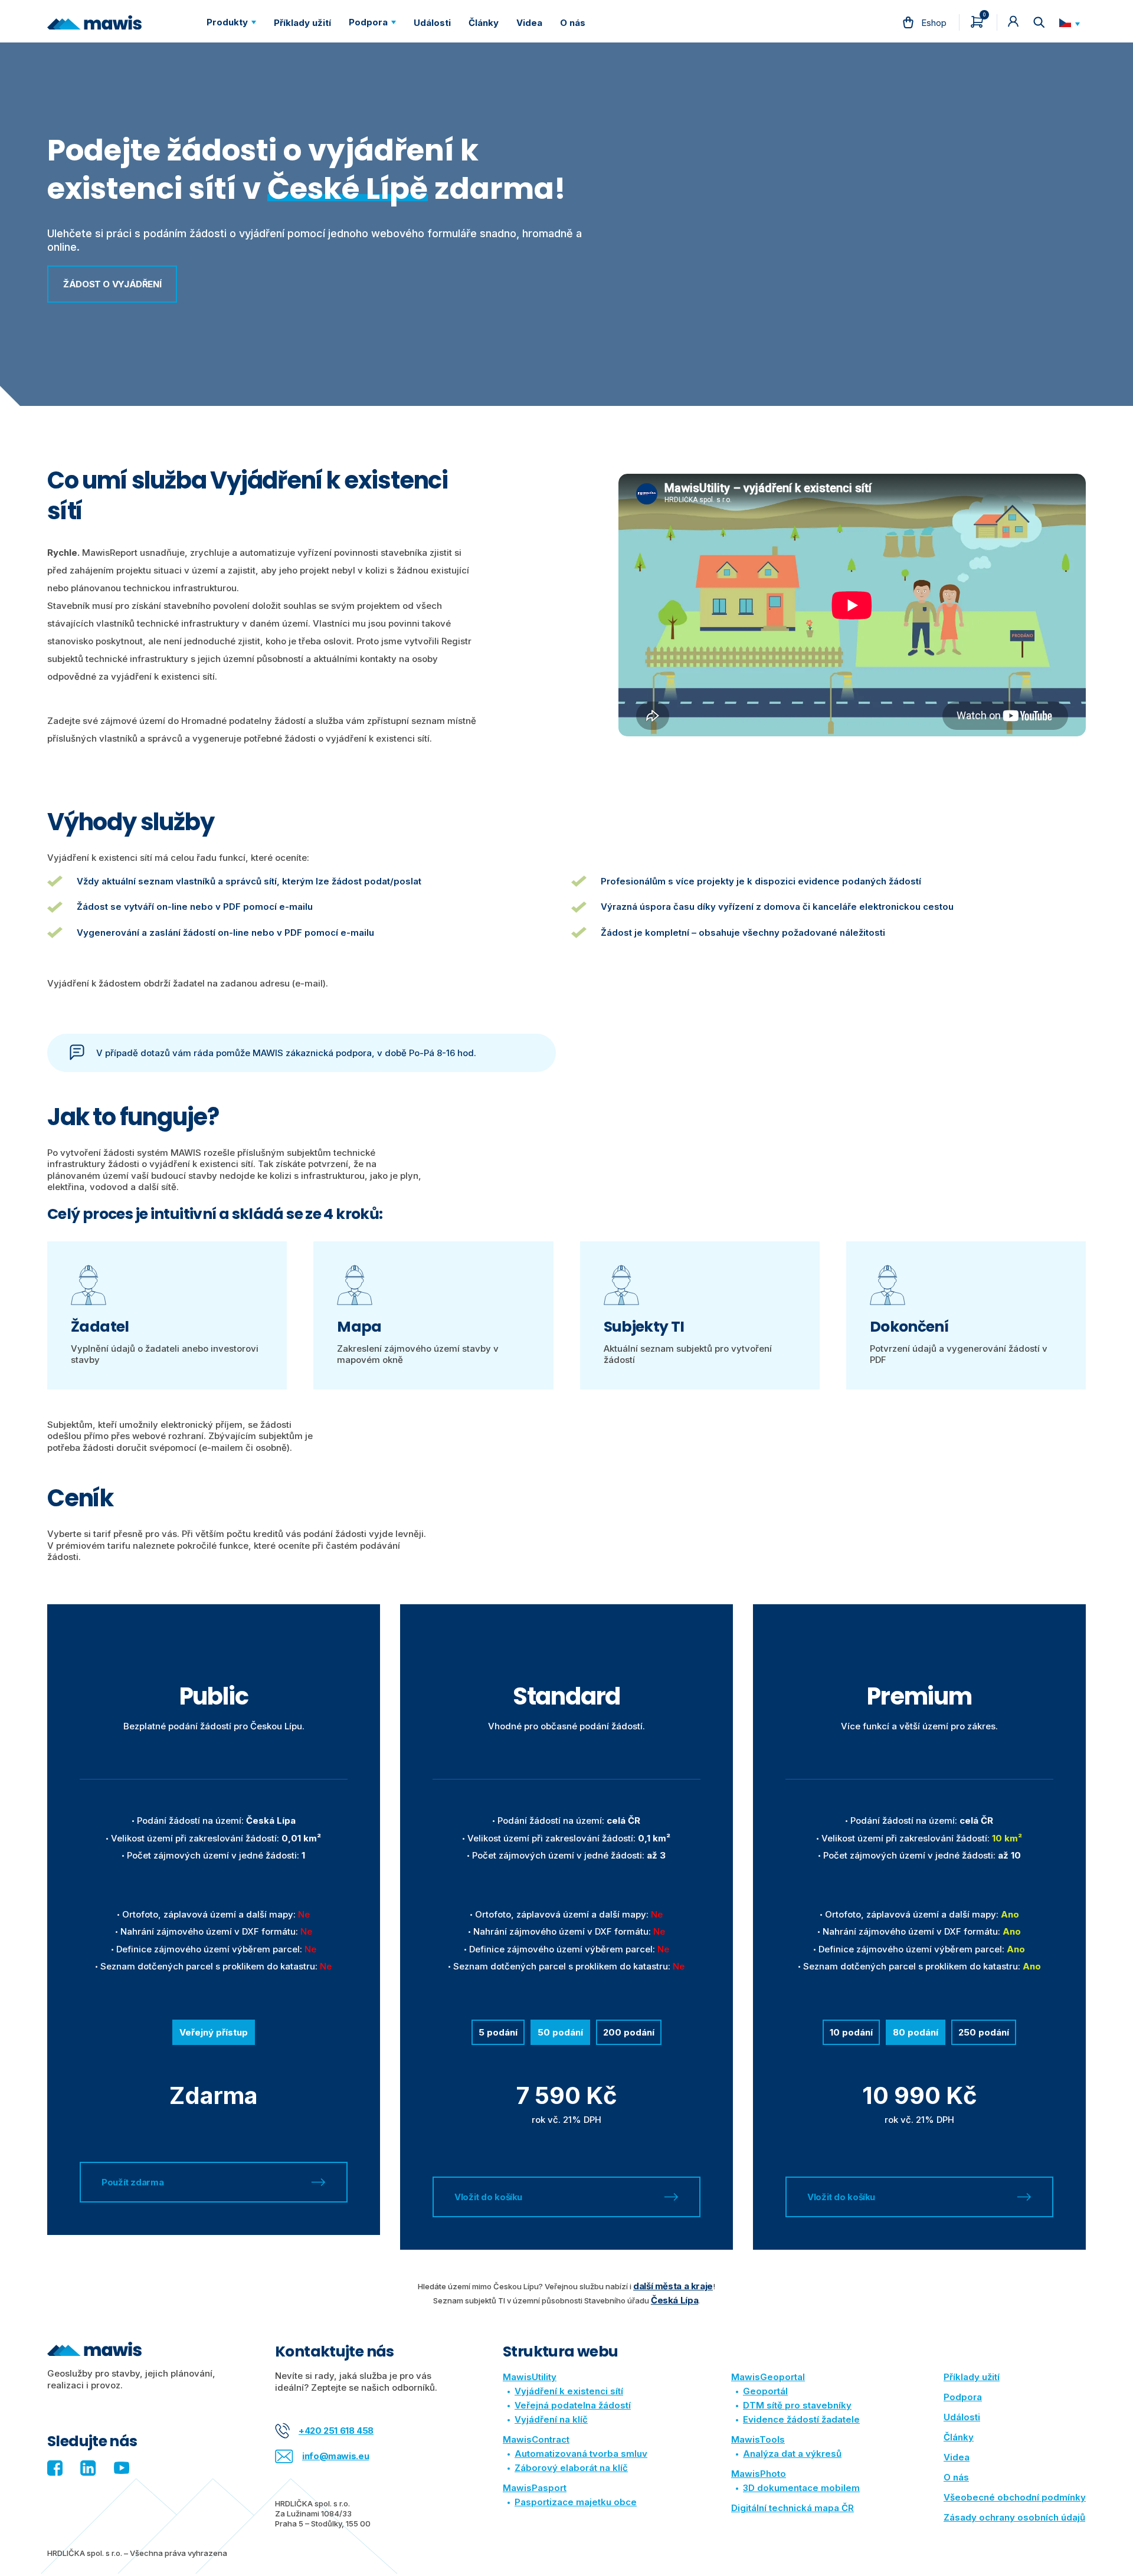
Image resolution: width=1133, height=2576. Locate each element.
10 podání (851, 2032)
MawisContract (536, 2439)
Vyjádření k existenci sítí (569, 2391)
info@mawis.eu (335, 2456)
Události (962, 2417)
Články (959, 2437)
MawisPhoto (759, 2474)
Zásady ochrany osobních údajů (1014, 2517)
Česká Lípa (674, 2300)
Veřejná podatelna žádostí (573, 2405)
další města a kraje (673, 2286)
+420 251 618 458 (336, 2431)
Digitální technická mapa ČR (793, 2508)
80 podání (916, 2032)
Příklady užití (972, 2377)
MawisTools (758, 2439)
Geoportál (765, 2391)
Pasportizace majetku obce (576, 2502)
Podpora (963, 2397)
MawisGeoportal (768, 2377)
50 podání (560, 2032)
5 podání (498, 2032)
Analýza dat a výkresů (792, 2454)
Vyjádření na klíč (551, 2419)
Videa (957, 2457)
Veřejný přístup (214, 2032)
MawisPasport (535, 2488)
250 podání (984, 2032)
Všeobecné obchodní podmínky (1015, 2497)
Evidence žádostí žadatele (801, 2419)
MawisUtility (530, 2377)
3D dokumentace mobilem (801, 2488)
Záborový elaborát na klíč (571, 2468)
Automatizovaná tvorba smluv (581, 2454)
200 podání (629, 2032)
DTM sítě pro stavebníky (797, 2405)
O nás (956, 2477)
